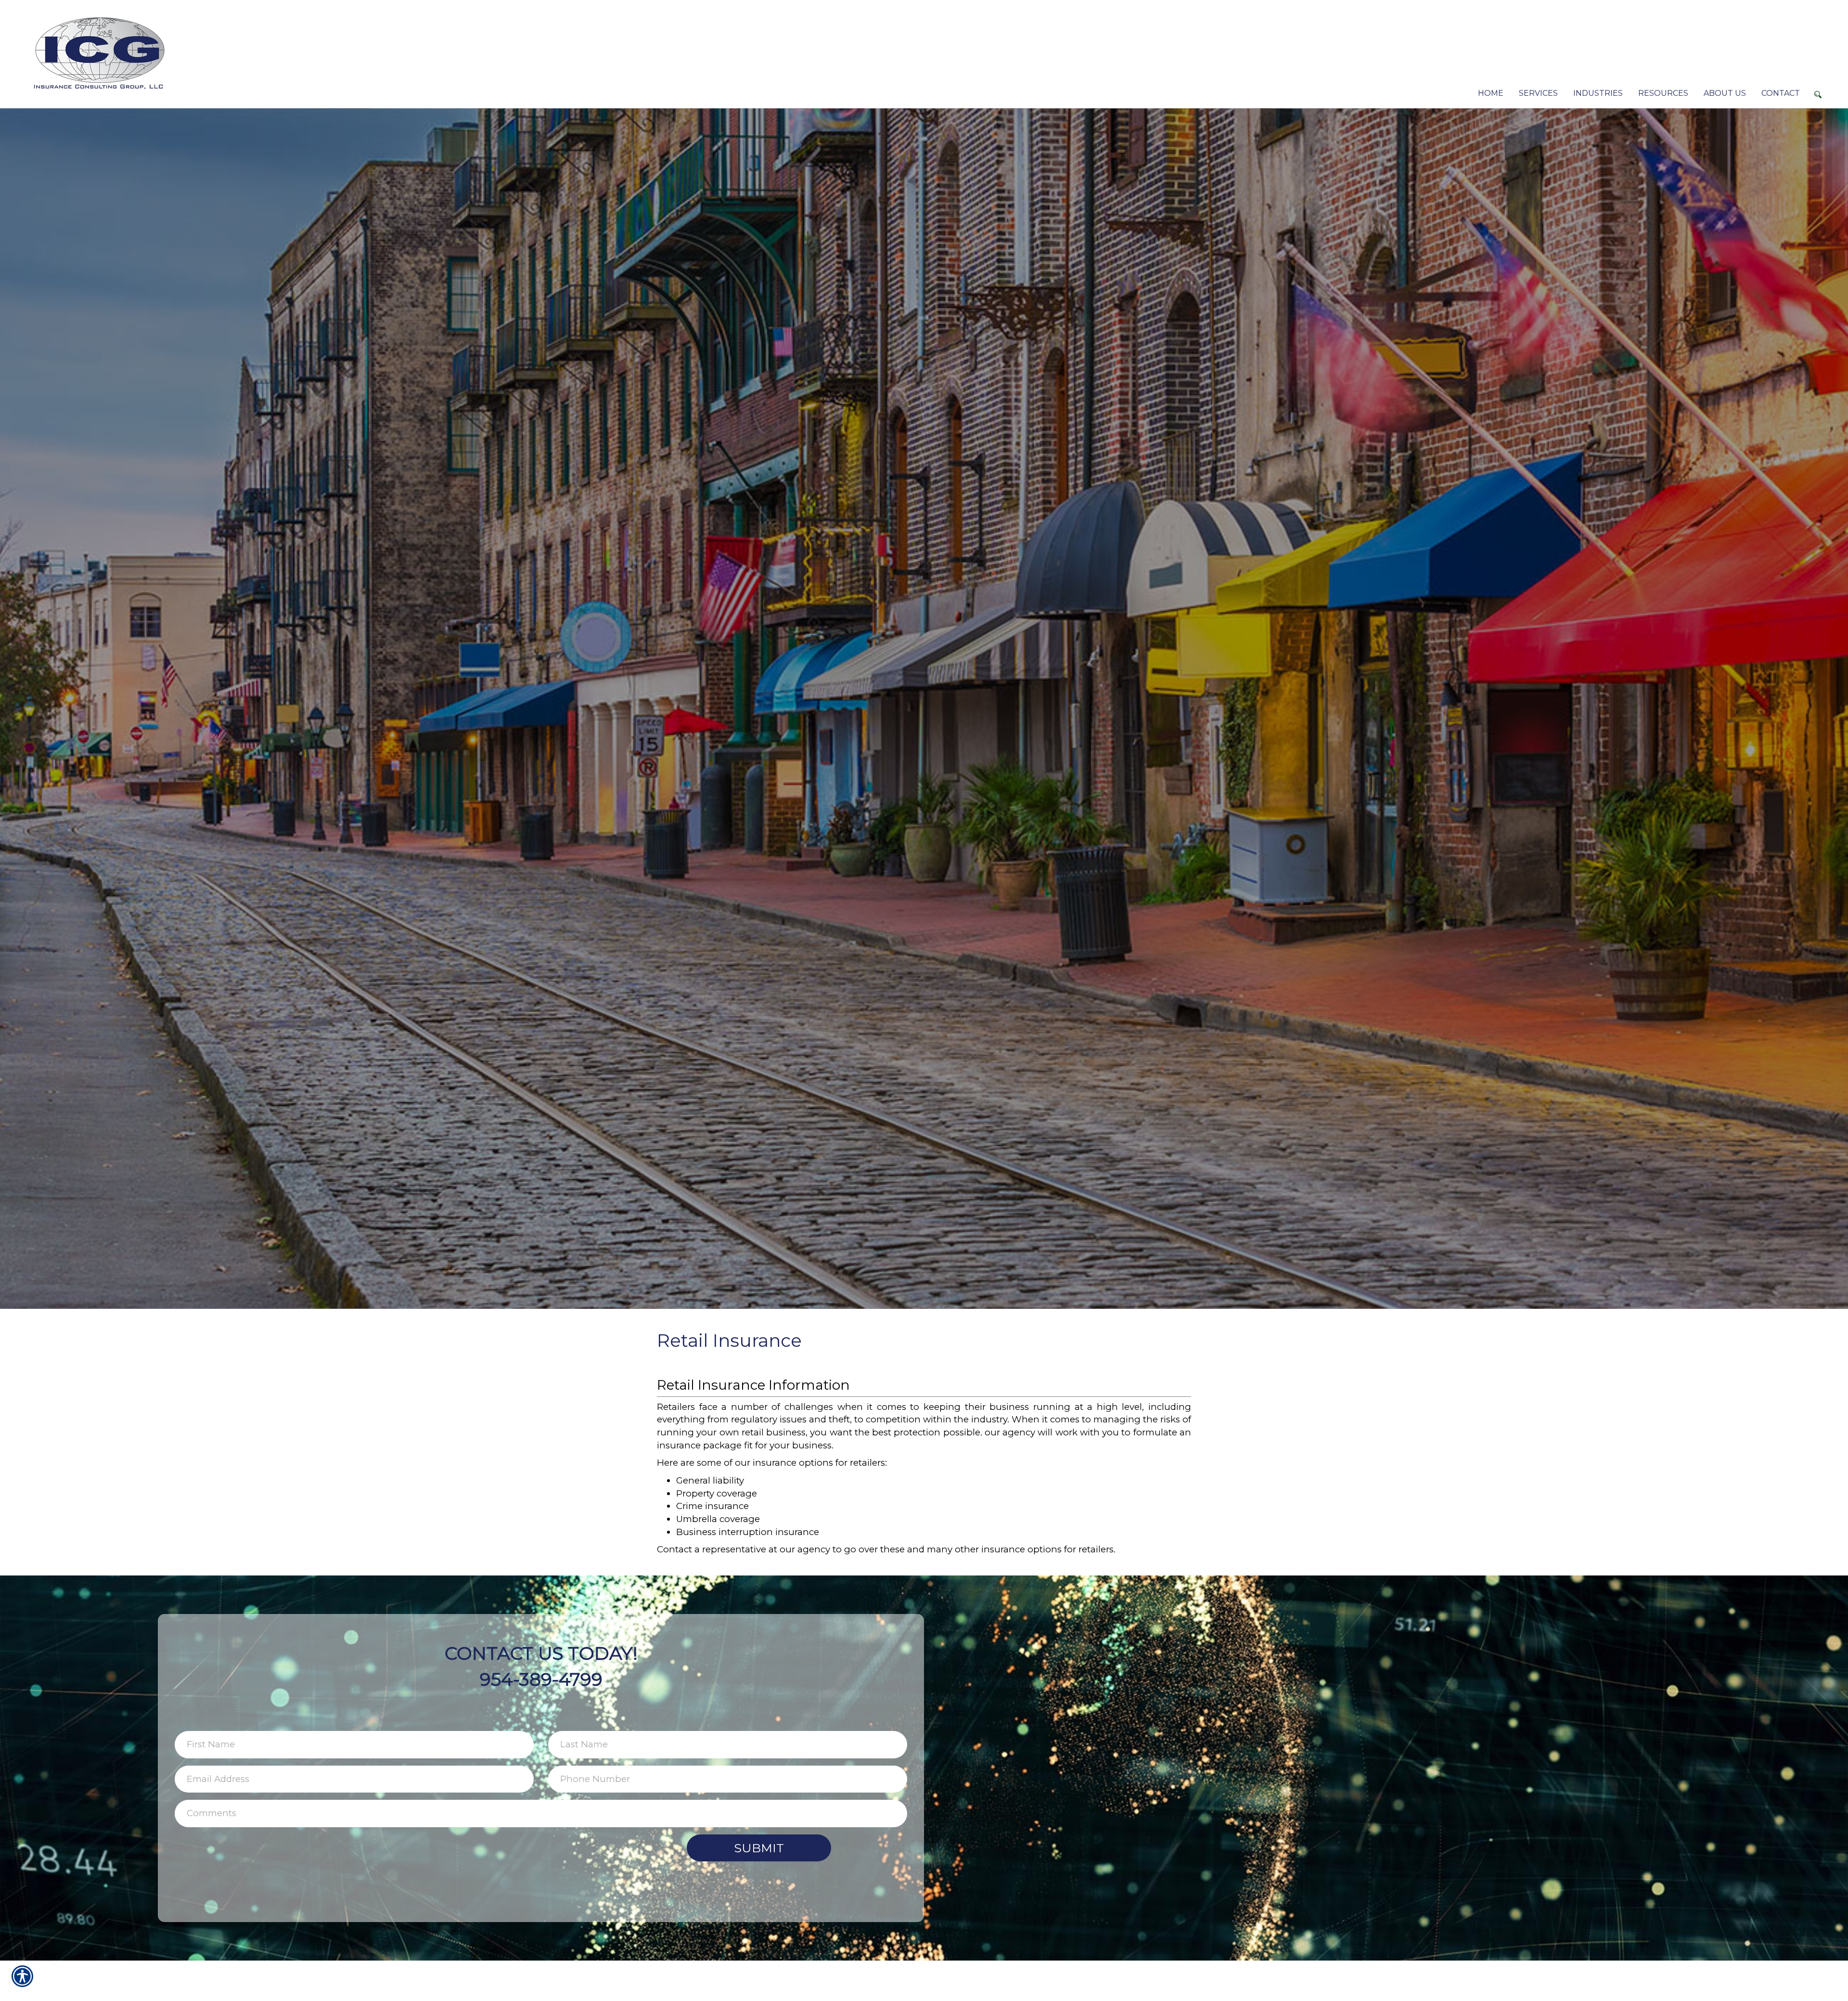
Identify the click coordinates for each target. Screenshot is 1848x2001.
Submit (759, 1848)
